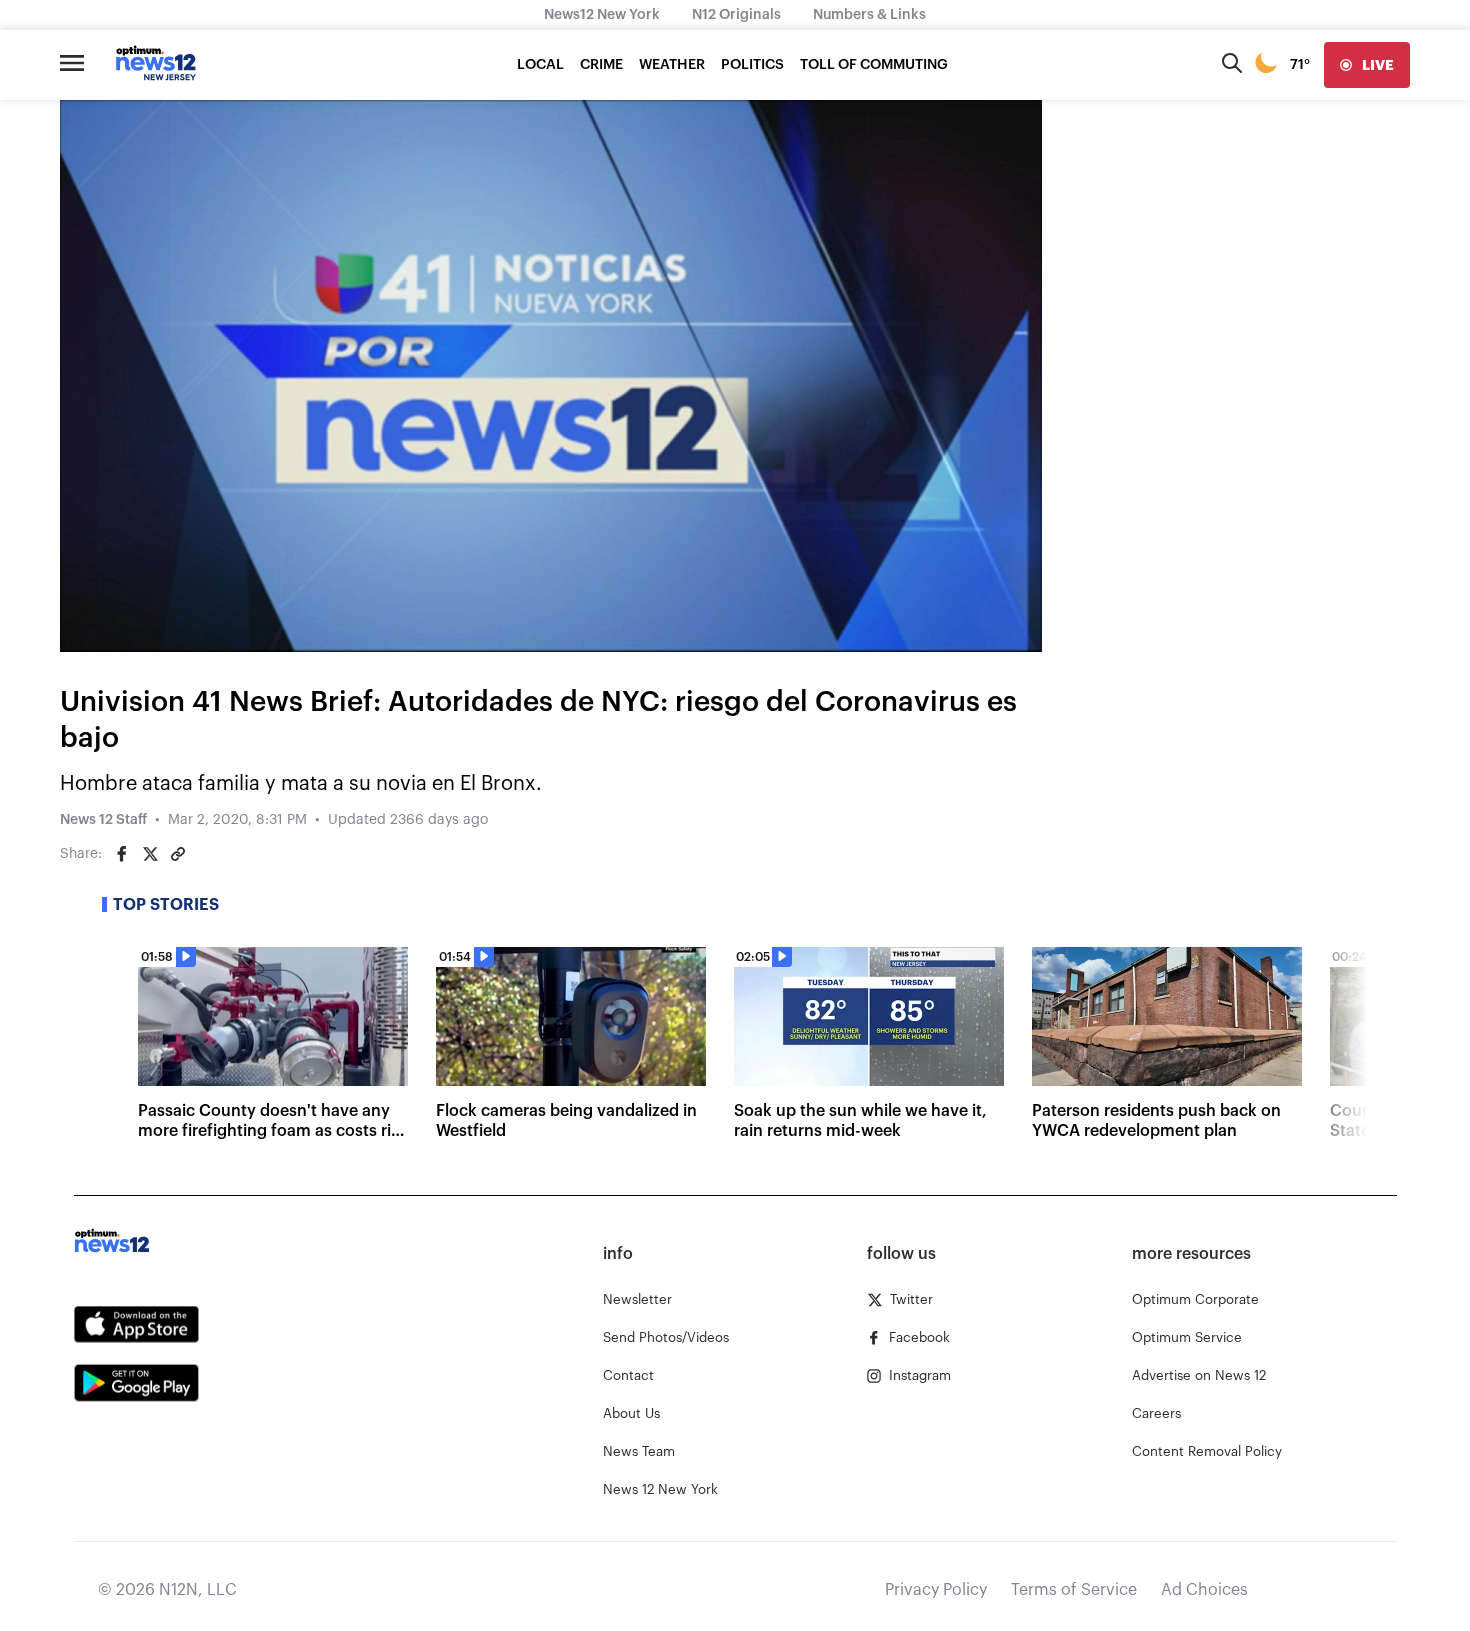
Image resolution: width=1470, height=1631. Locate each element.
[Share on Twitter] (150, 854)
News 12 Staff (103, 820)
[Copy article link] (178, 854)
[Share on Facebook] (122, 854)
